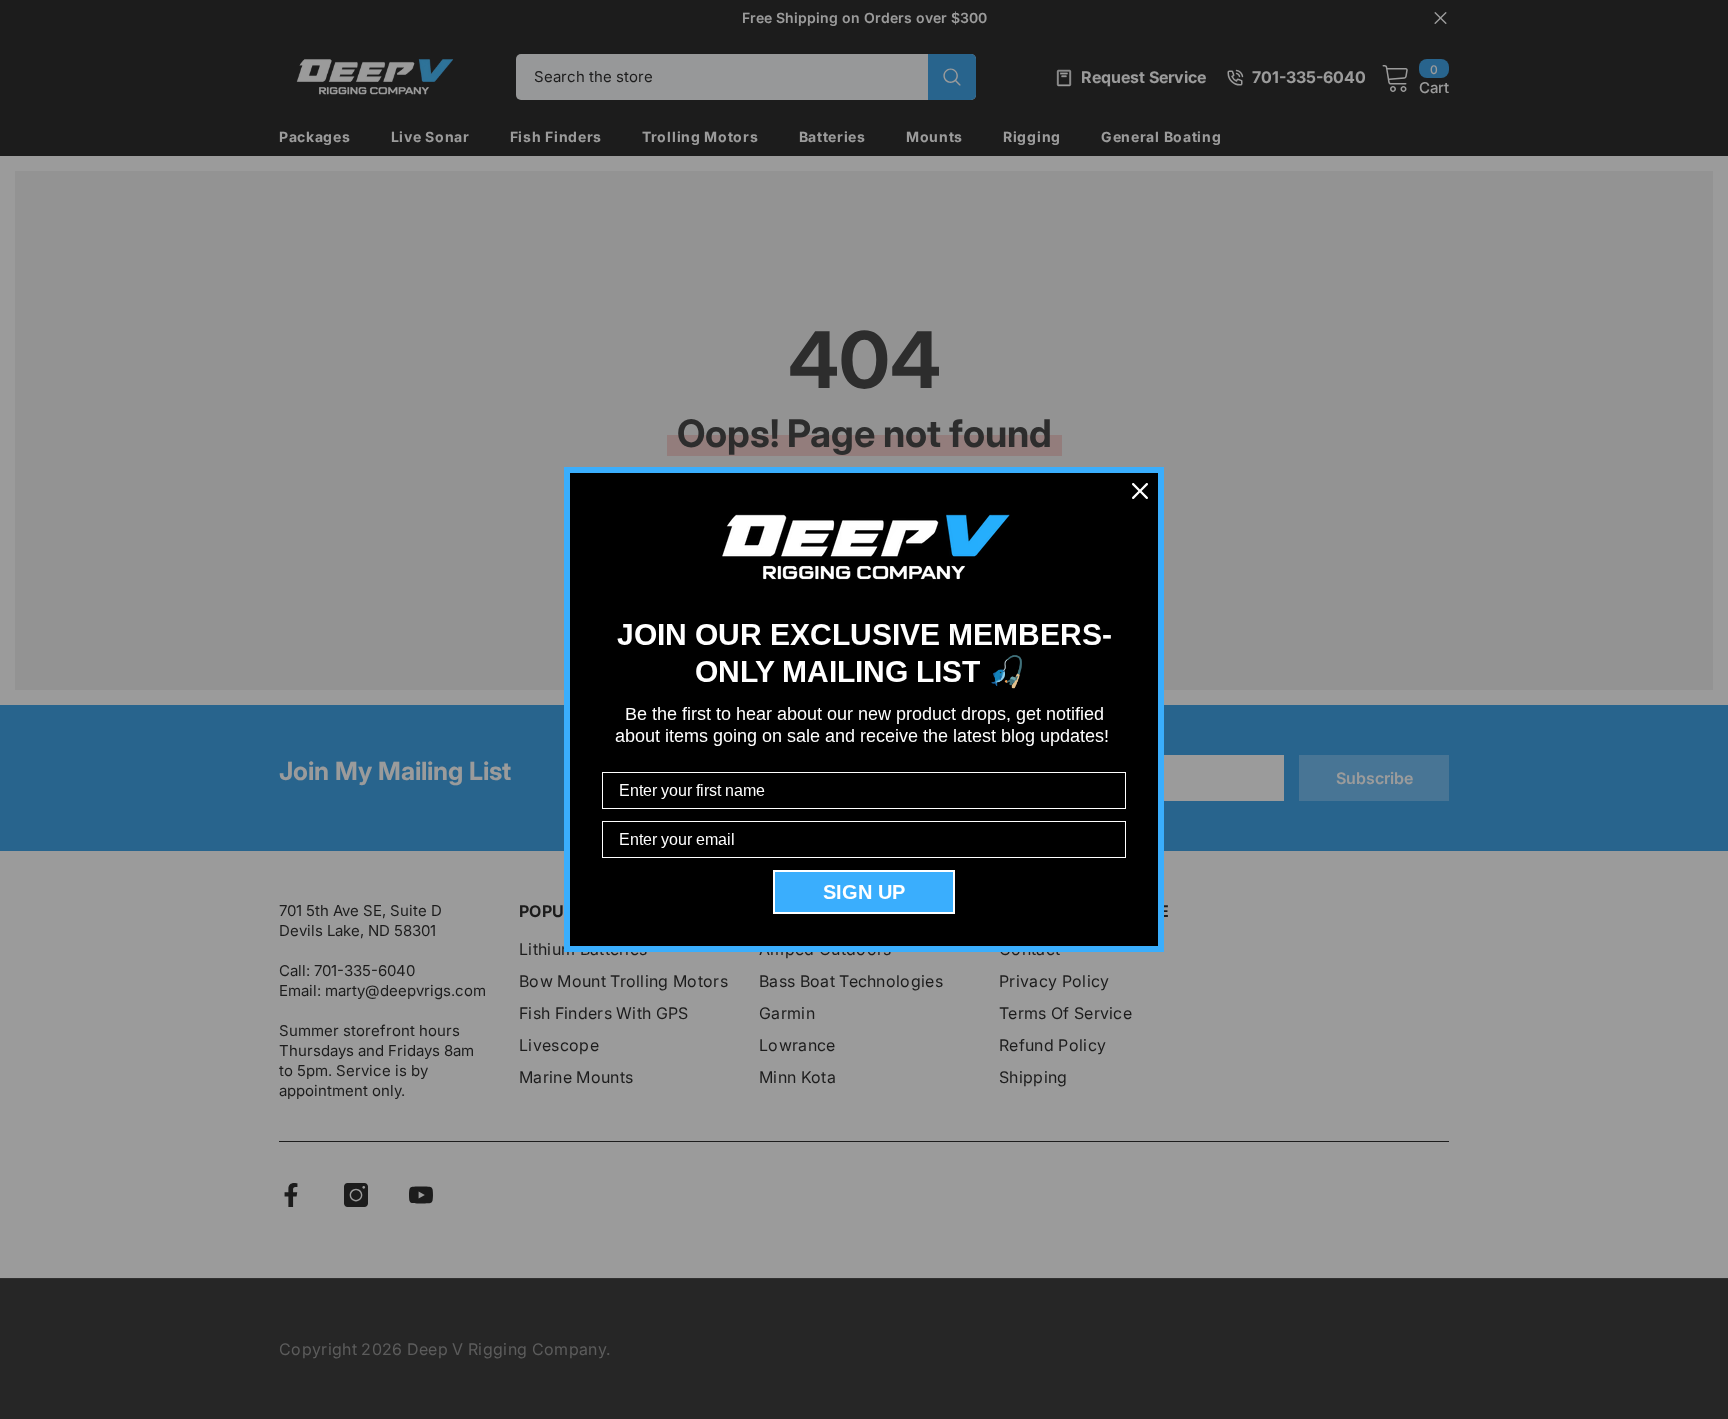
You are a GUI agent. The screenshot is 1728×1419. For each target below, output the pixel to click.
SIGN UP (864, 892)
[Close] (1140, 491)
